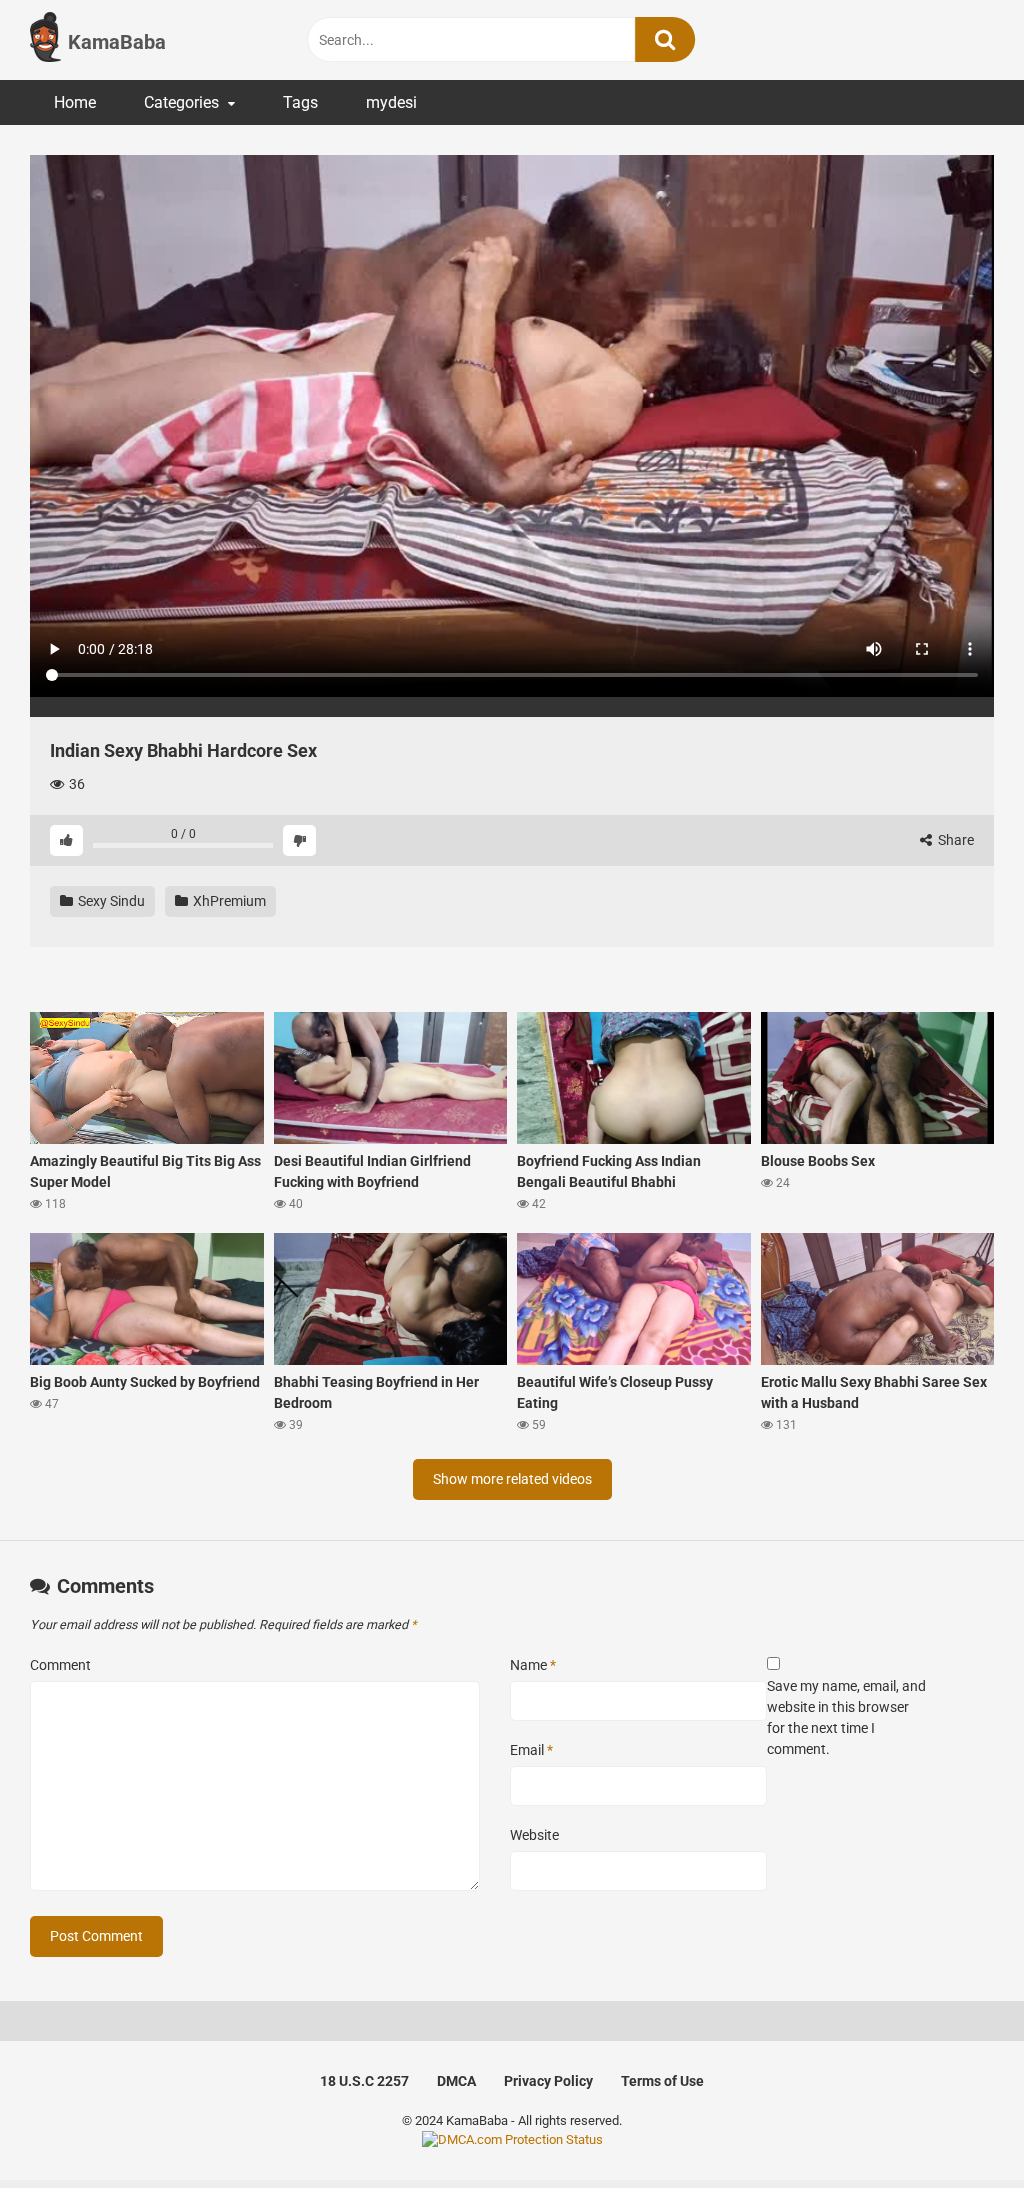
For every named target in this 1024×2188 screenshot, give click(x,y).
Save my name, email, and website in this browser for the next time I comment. (846, 1717)
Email (531, 1750)
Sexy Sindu (110, 901)
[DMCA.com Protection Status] (512, 2139)
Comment (60, 1665)
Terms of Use (662, 2081)
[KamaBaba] (45, 40)
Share (954, 840)
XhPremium (228, 901)
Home (75, 102)
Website (534, 1835)
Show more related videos (512, 1479)
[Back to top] (957, 2127)
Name (533, 1665)
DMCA (456, 2081)
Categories (181, 102)
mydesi (391, 102)
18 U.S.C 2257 (364, 2081)
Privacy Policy (548, 2081)
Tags (300, 102)
